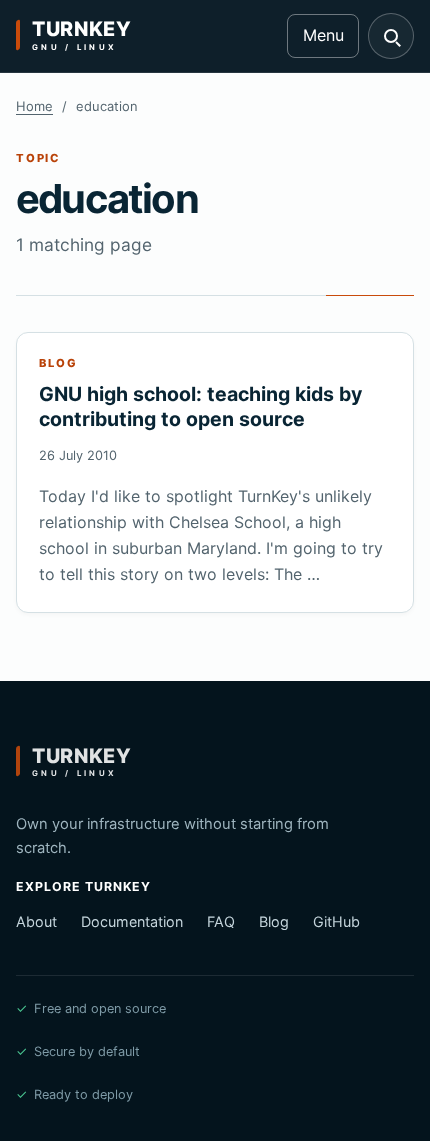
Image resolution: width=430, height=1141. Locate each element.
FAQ (221, 921)
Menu (323, 35)
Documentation (132, 921)
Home (34, 106)
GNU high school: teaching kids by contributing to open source (200, 406)
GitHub (336, 921)
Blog (274, 921)
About (36, 921)
